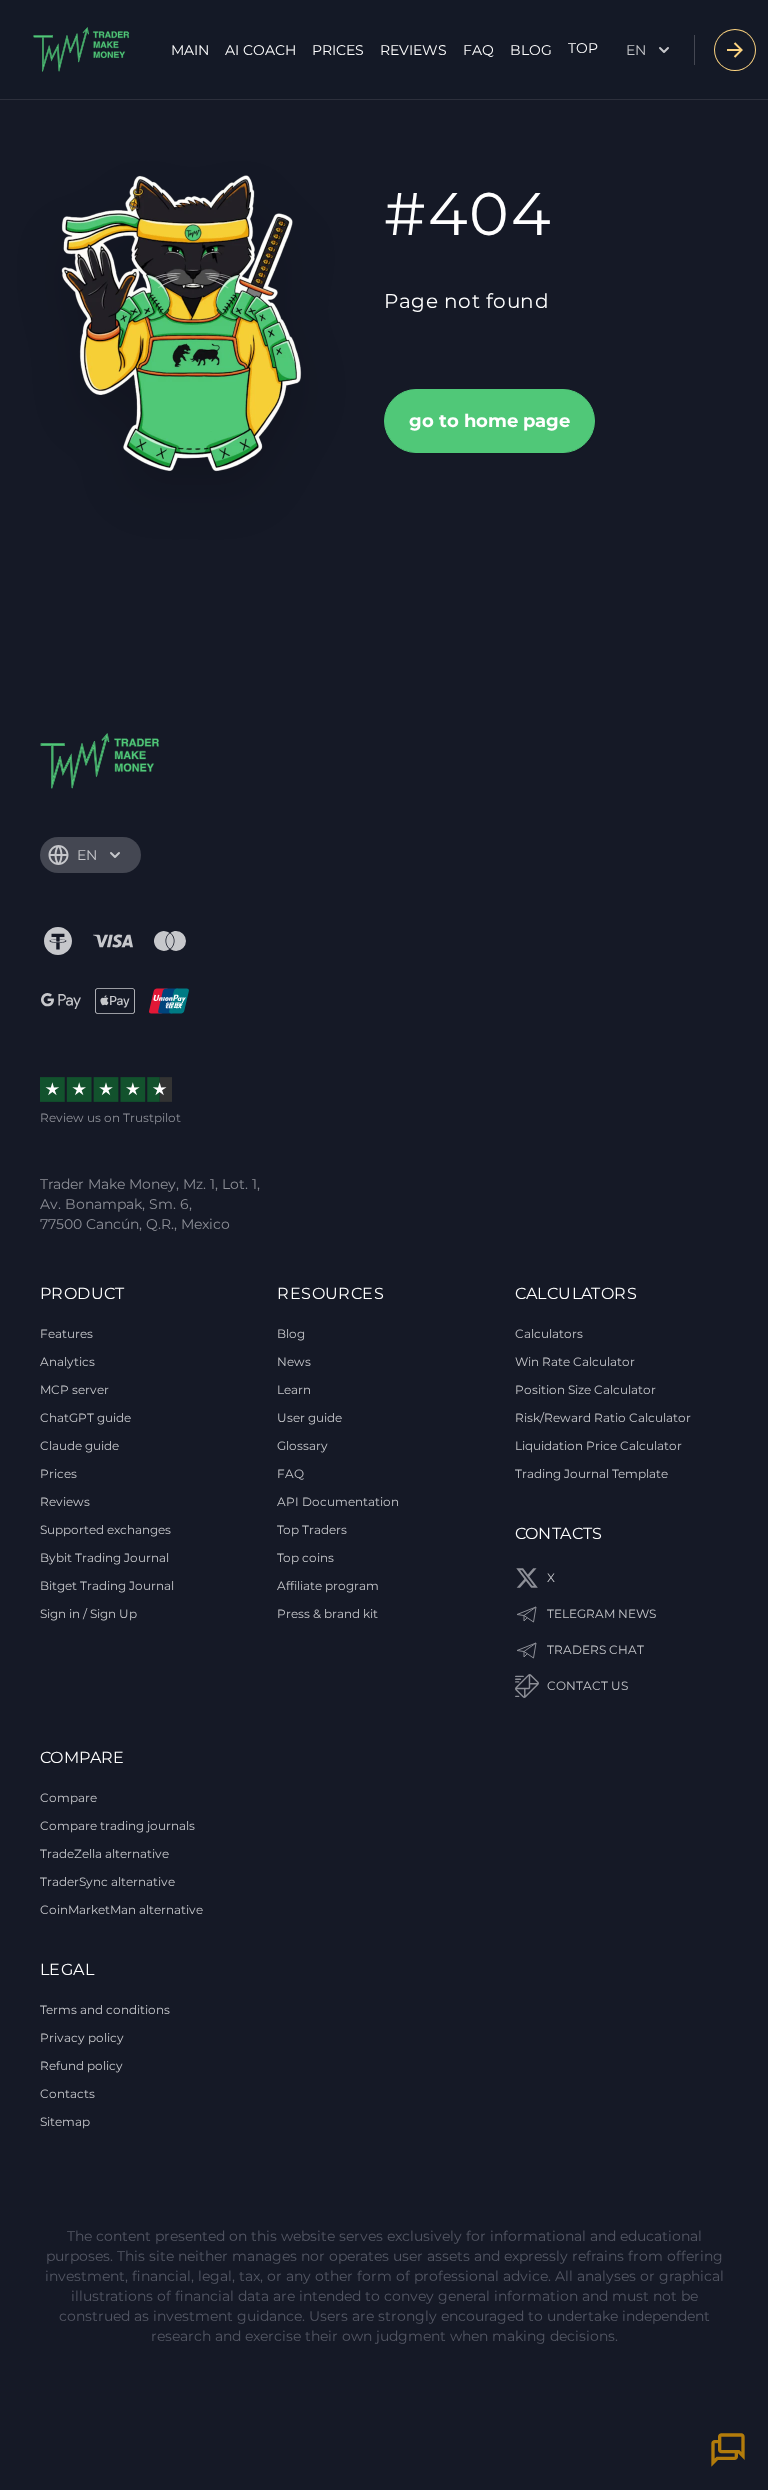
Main (190, 50)
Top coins (305, 1557)
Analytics (67, 1361)
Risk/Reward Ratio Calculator (603, 1417)
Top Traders (312, 1529)
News (294, 1361)
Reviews (413, 50)
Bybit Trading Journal (104, 1557)
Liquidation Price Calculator (598, 1445)
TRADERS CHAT (595, 1649)
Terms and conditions (105, 2009)
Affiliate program (328, 1585)
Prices (338, 50)
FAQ (478, 50)
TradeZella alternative (104, 1853)
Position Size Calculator (585, 1389)
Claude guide (79, 1445)
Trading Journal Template (591, 1473)
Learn (294, 1389)
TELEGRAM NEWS (601, 1613)
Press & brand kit (327, 1613)
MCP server (74, 1389)
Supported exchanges (105, 1529)
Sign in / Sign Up (88, 1613)
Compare (68, 1797)
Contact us (587, 1685)
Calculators (549, 1333)
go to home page (489, 421)
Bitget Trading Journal (107, 1585)
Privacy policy (82, 2037)
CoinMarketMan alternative (121, 1909)
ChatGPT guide (85, 1417)
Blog (531, 50)
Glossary (302, 1445)
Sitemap (65, 2121)
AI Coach (260, 50)
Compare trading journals (117, 1825)
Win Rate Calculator (575, 1361)
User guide (309, 1417)
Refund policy (81, 2065)
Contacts (67, 2093)
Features (66, 1333)
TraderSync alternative (107, 1881)
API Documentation (338, 1501)
